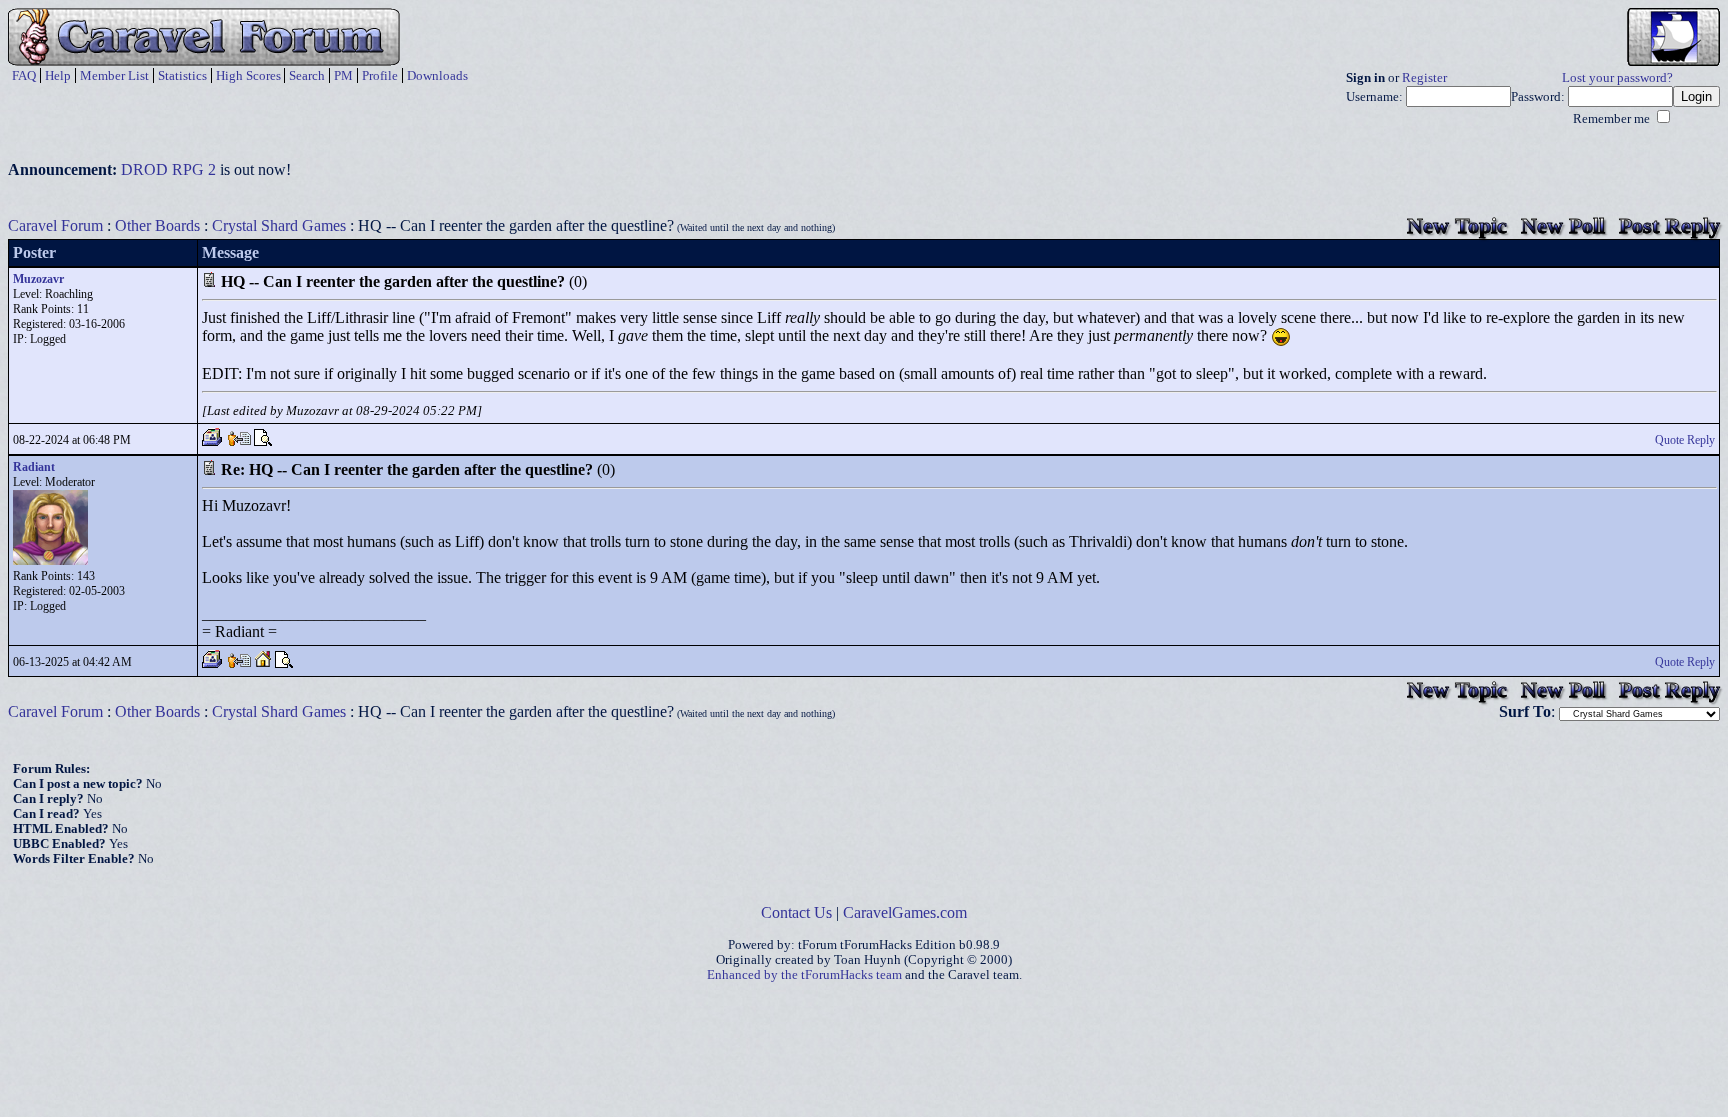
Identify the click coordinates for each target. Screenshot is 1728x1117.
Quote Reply (1685, 440)
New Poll (1563, 225)
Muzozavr (38, 279)
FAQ (24, 75)
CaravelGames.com (905, 912)
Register (1424, 78)
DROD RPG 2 (168, 169)
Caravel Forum (55, 225)
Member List (114, 75)
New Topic (1457, 225)
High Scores (248, 75)
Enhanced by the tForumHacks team (804, 975)
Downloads (437, 75)
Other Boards (157, 225)
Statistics (182, 75)
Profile (380, 75)
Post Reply (1669, 225)
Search (307, 75)
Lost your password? (1617, 78)
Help (58, 75)
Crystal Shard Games (279, 225)
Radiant (34, 467)
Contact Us (796, 912)
